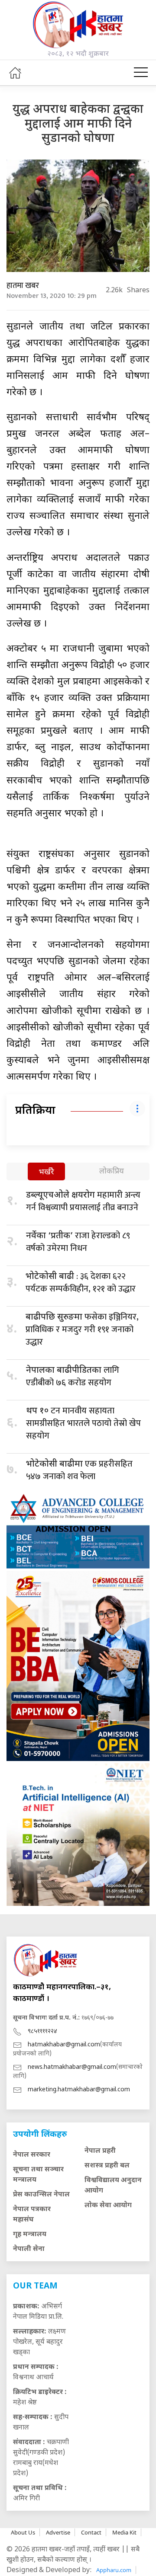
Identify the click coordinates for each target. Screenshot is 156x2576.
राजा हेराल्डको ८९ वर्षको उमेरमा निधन (78, 1242)
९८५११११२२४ (42, 2031)
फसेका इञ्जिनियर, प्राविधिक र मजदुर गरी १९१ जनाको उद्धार (82, 1330)
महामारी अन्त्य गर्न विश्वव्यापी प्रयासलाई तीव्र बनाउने (83, 1201)
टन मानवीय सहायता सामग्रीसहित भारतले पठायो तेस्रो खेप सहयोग (83, 1423)
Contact (91, 2532)
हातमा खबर (23, 286)
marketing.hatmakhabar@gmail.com (79, 2090)
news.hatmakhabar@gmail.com (72, 2067)
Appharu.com (114, 2570)
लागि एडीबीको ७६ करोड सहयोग (73, 1376)
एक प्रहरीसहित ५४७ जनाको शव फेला (79, 1470)
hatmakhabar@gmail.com (64, 2045)
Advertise (58, 2532)
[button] (141, 73)
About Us (23, 2532)
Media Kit (124, 2532)
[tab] (46, 1172)
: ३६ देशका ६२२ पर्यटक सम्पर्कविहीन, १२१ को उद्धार (81, 1283)
